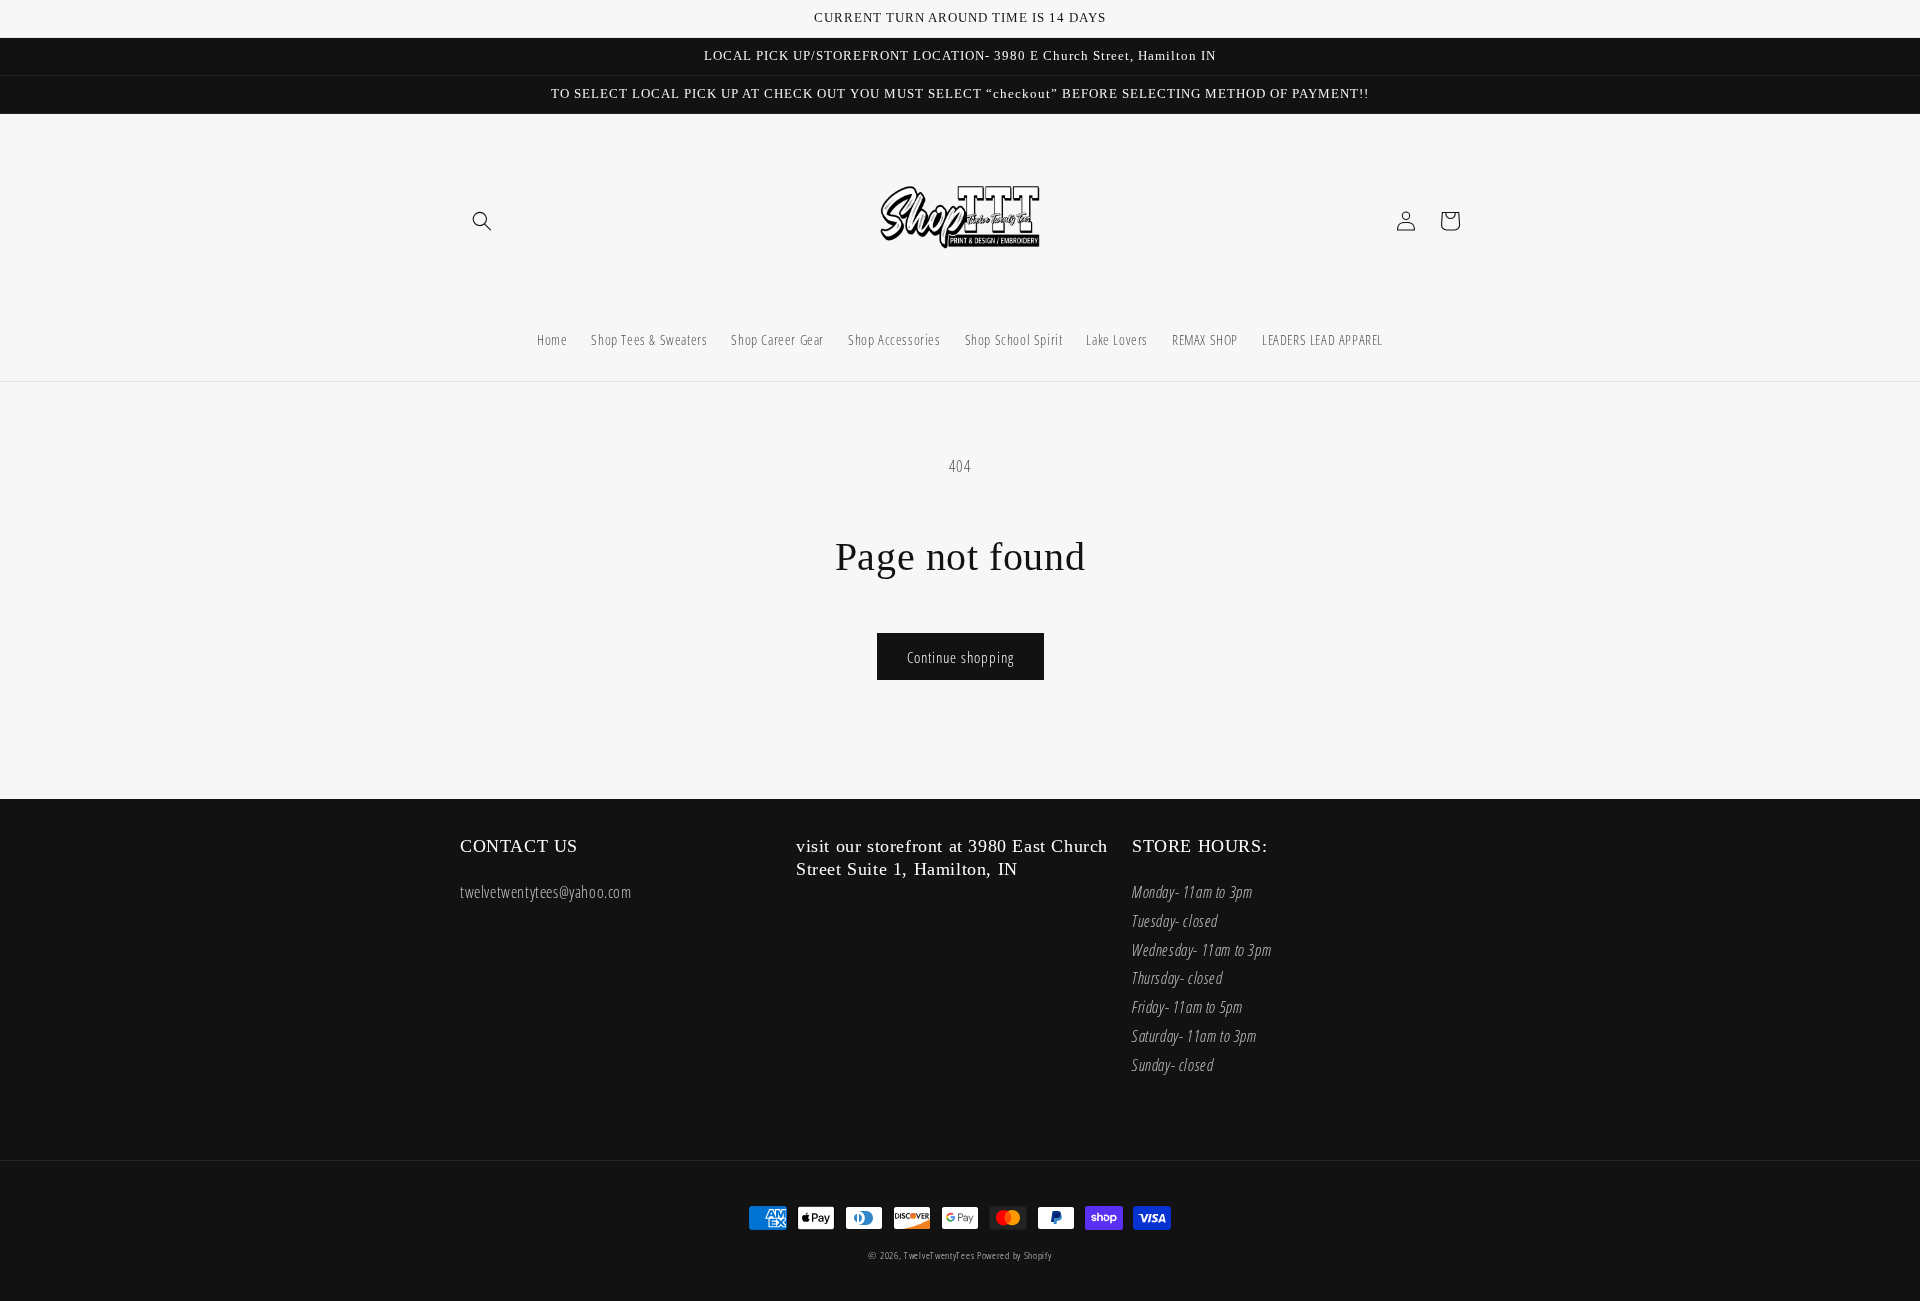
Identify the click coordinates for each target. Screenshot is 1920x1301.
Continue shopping (960, 657)
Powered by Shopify (1014, 1255)
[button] (482, 221)
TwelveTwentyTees (939, 1255)
